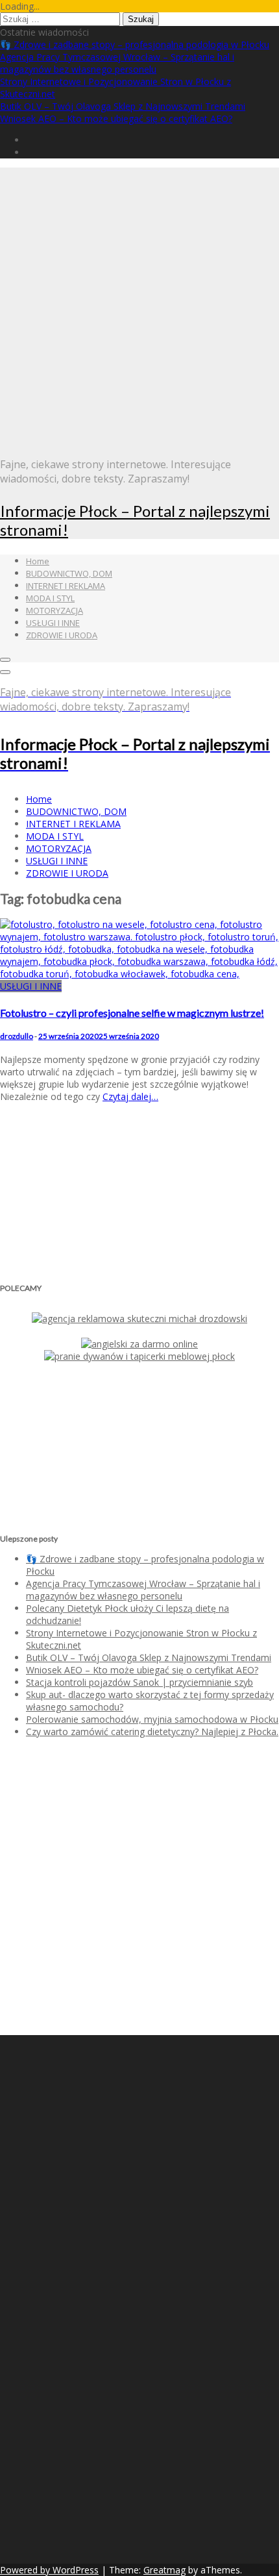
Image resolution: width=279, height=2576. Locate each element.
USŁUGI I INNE (53, 623)
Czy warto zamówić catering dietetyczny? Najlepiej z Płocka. (152, 1732)
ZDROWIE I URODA (62, 635)
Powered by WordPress (49, 2570)
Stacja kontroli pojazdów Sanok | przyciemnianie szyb (139, 1682)
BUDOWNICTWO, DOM (69, 573)
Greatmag (164, 2570)
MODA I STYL (50, 598)
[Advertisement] (139, 307)
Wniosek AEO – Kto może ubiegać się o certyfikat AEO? (116, 119)
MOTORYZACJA (55, 610)
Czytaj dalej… (130, 1096)
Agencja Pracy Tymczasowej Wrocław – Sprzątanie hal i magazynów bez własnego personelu (117, 63)
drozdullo (17, 1036)
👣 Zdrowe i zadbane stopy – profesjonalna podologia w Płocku (135, 44)
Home (38, 561)
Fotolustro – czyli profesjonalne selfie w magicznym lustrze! (132, 1013)
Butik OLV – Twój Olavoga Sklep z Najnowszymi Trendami (123, 106)
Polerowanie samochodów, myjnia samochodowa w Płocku (152, 1719)
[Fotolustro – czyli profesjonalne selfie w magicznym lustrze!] (139, 974)
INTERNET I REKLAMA (66, 586)
